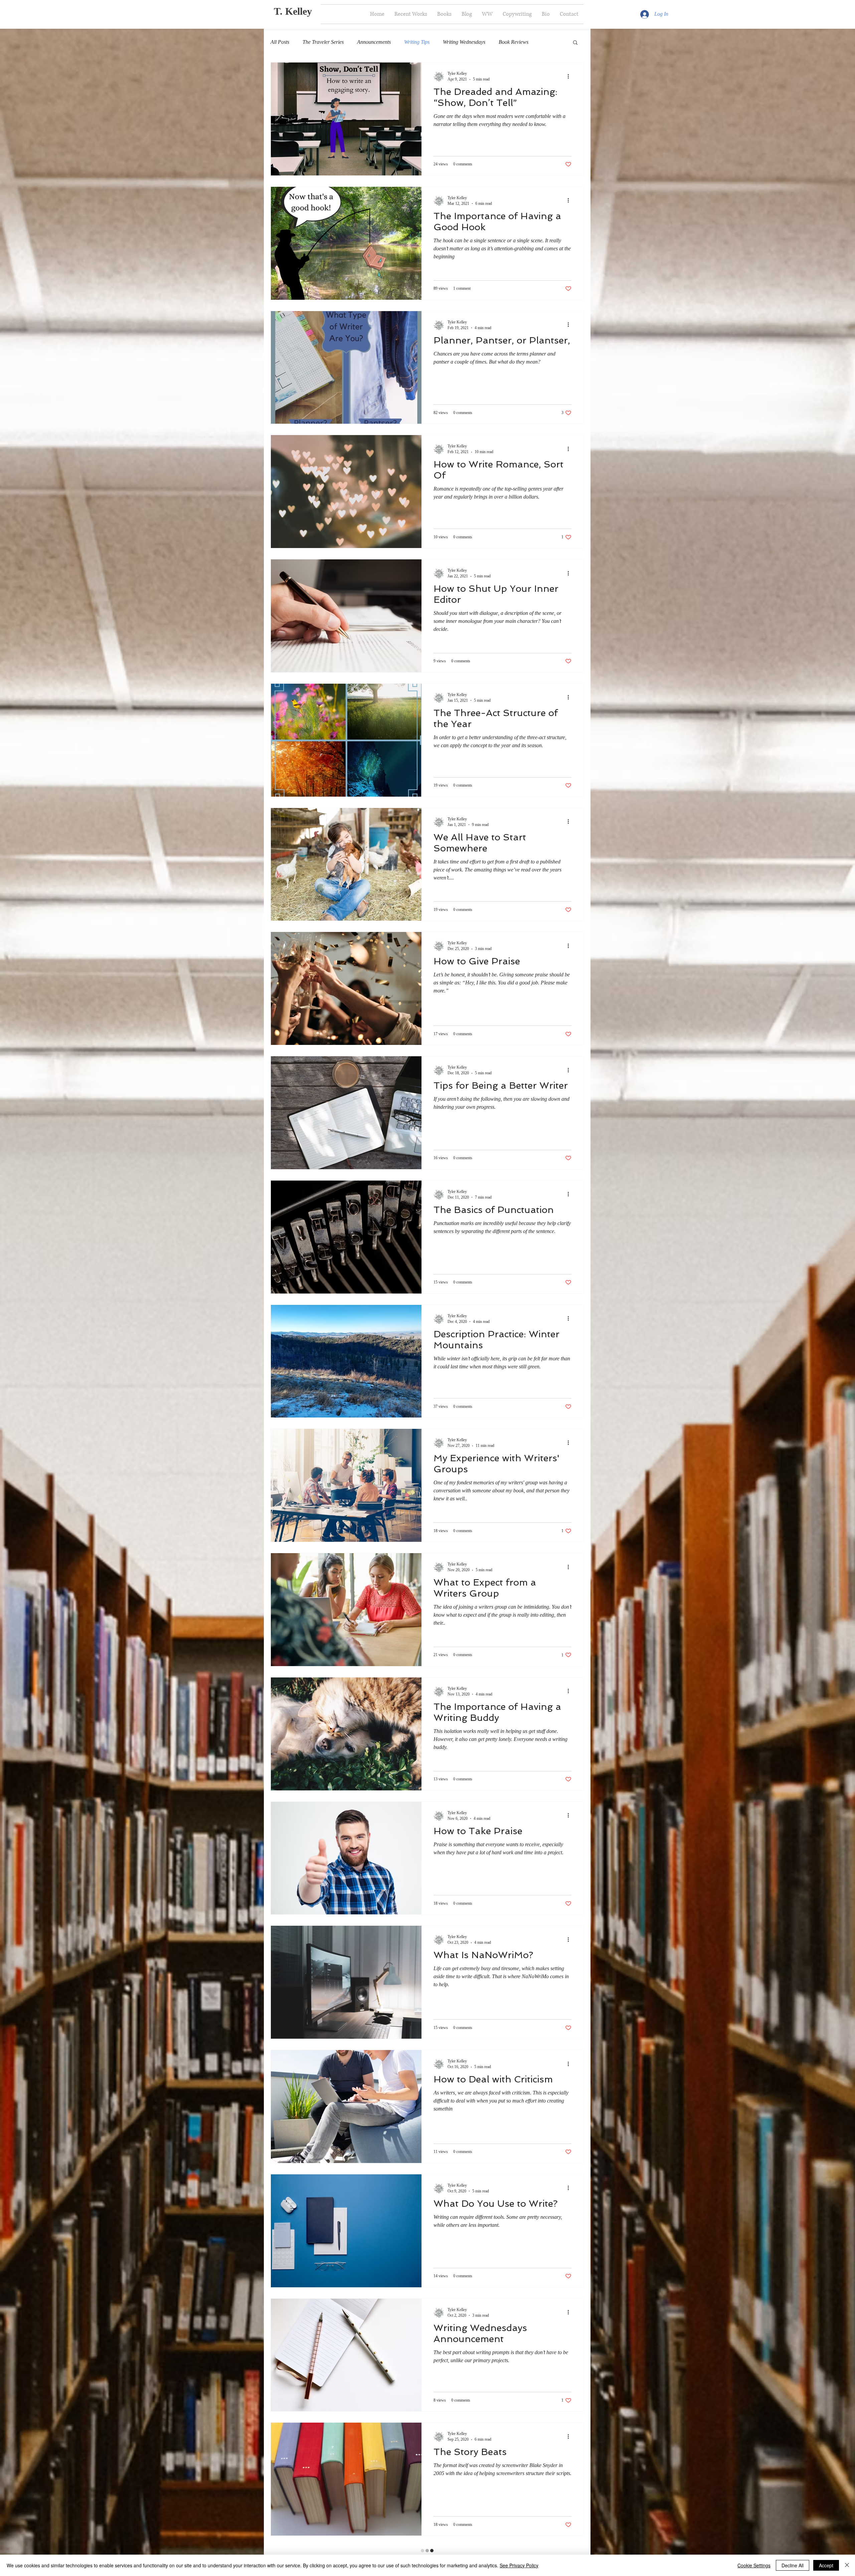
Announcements (374, 42)
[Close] (847, 2565)
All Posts (280, 42)
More (547, 42)
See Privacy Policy (519, 2565)
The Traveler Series (323, 42)
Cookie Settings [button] (754, 2565)
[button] (575, 43)
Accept (826, 2565)
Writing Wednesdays (464, 42)
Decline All (793, 2565)
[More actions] (570, 76)
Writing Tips (417, 42)
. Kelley (296, 11)
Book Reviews (514, 42)
